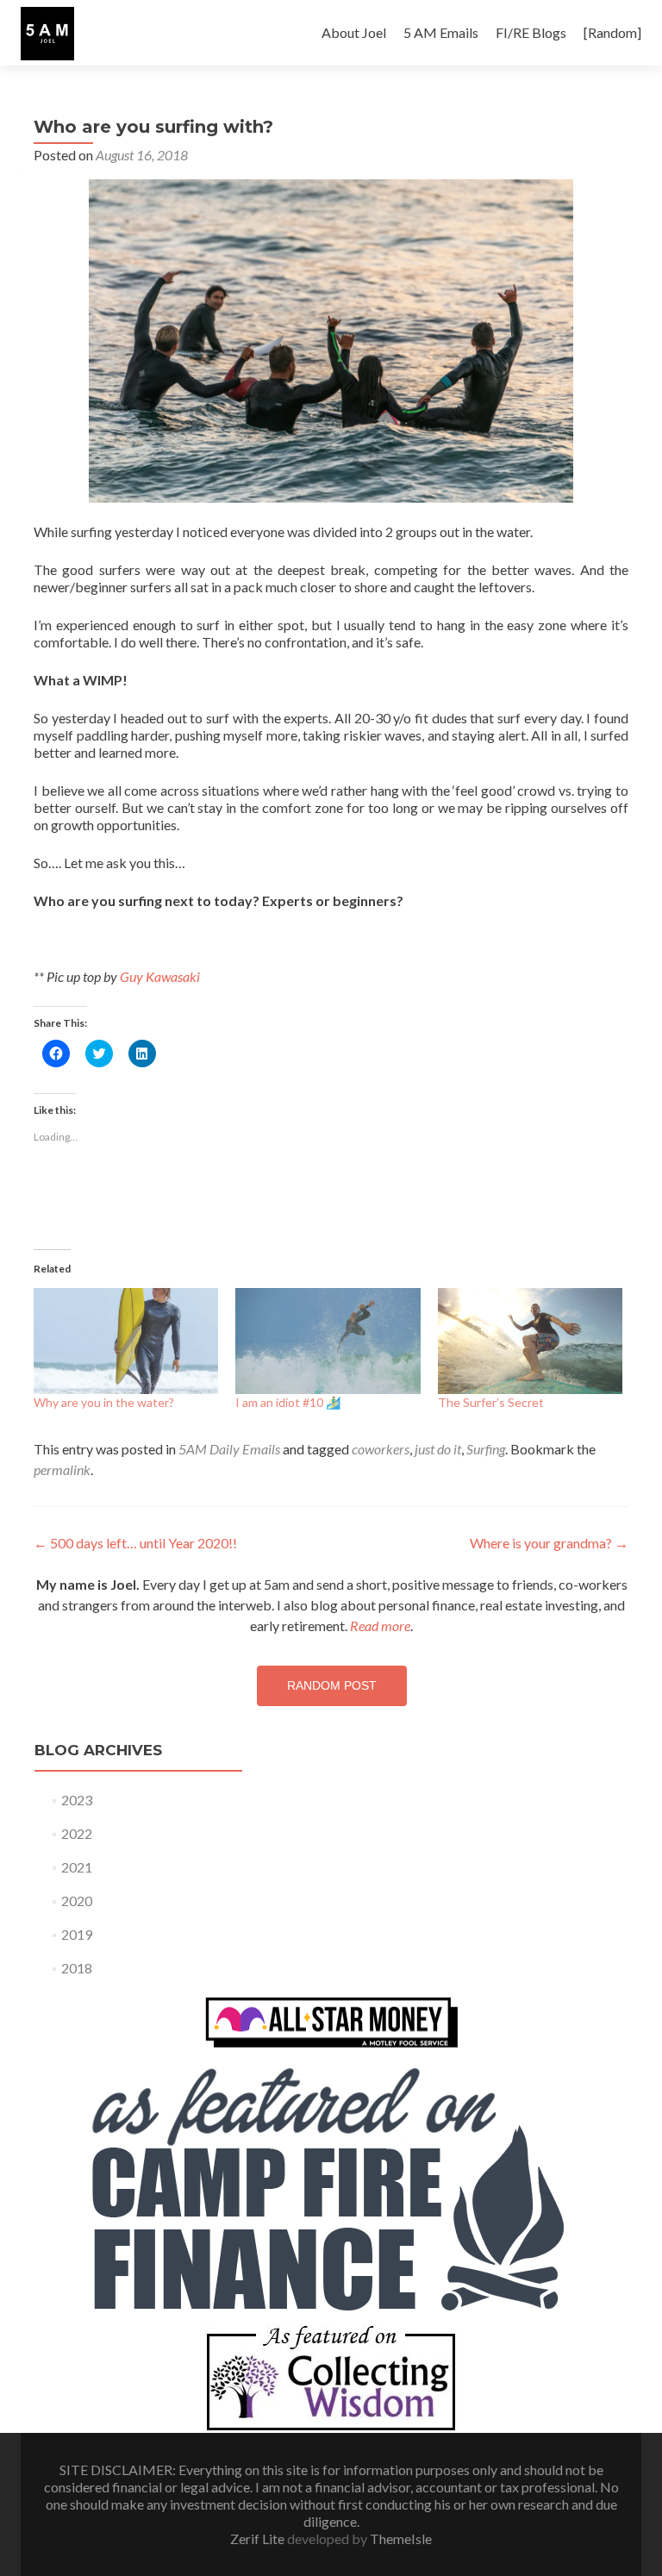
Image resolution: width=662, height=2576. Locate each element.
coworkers (381, 1449)
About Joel (354, 32)
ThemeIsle (401, 2538)
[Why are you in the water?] (126, 1341)
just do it (438, 1449)
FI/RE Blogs (531, 32)
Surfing (486, 1449)
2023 (77, 1800)
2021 (77, 1867)
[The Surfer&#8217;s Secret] (530, 1341)
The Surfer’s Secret (491, 1402)
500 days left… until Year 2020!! (135, 1543)
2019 (77, 1934)
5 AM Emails (441, 32)
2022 (77, 1833)
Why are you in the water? (104, 1402)
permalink (62, 1469)
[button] (47, 34)
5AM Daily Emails (229, 1449)
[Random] (612, 32)
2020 (77, 1901)
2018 (77, 1968)
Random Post (332, 1685)
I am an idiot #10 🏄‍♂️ (288, 1402)
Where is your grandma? (549, 1543)
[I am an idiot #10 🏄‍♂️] (328, 1341)
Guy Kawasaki (160, 976)
